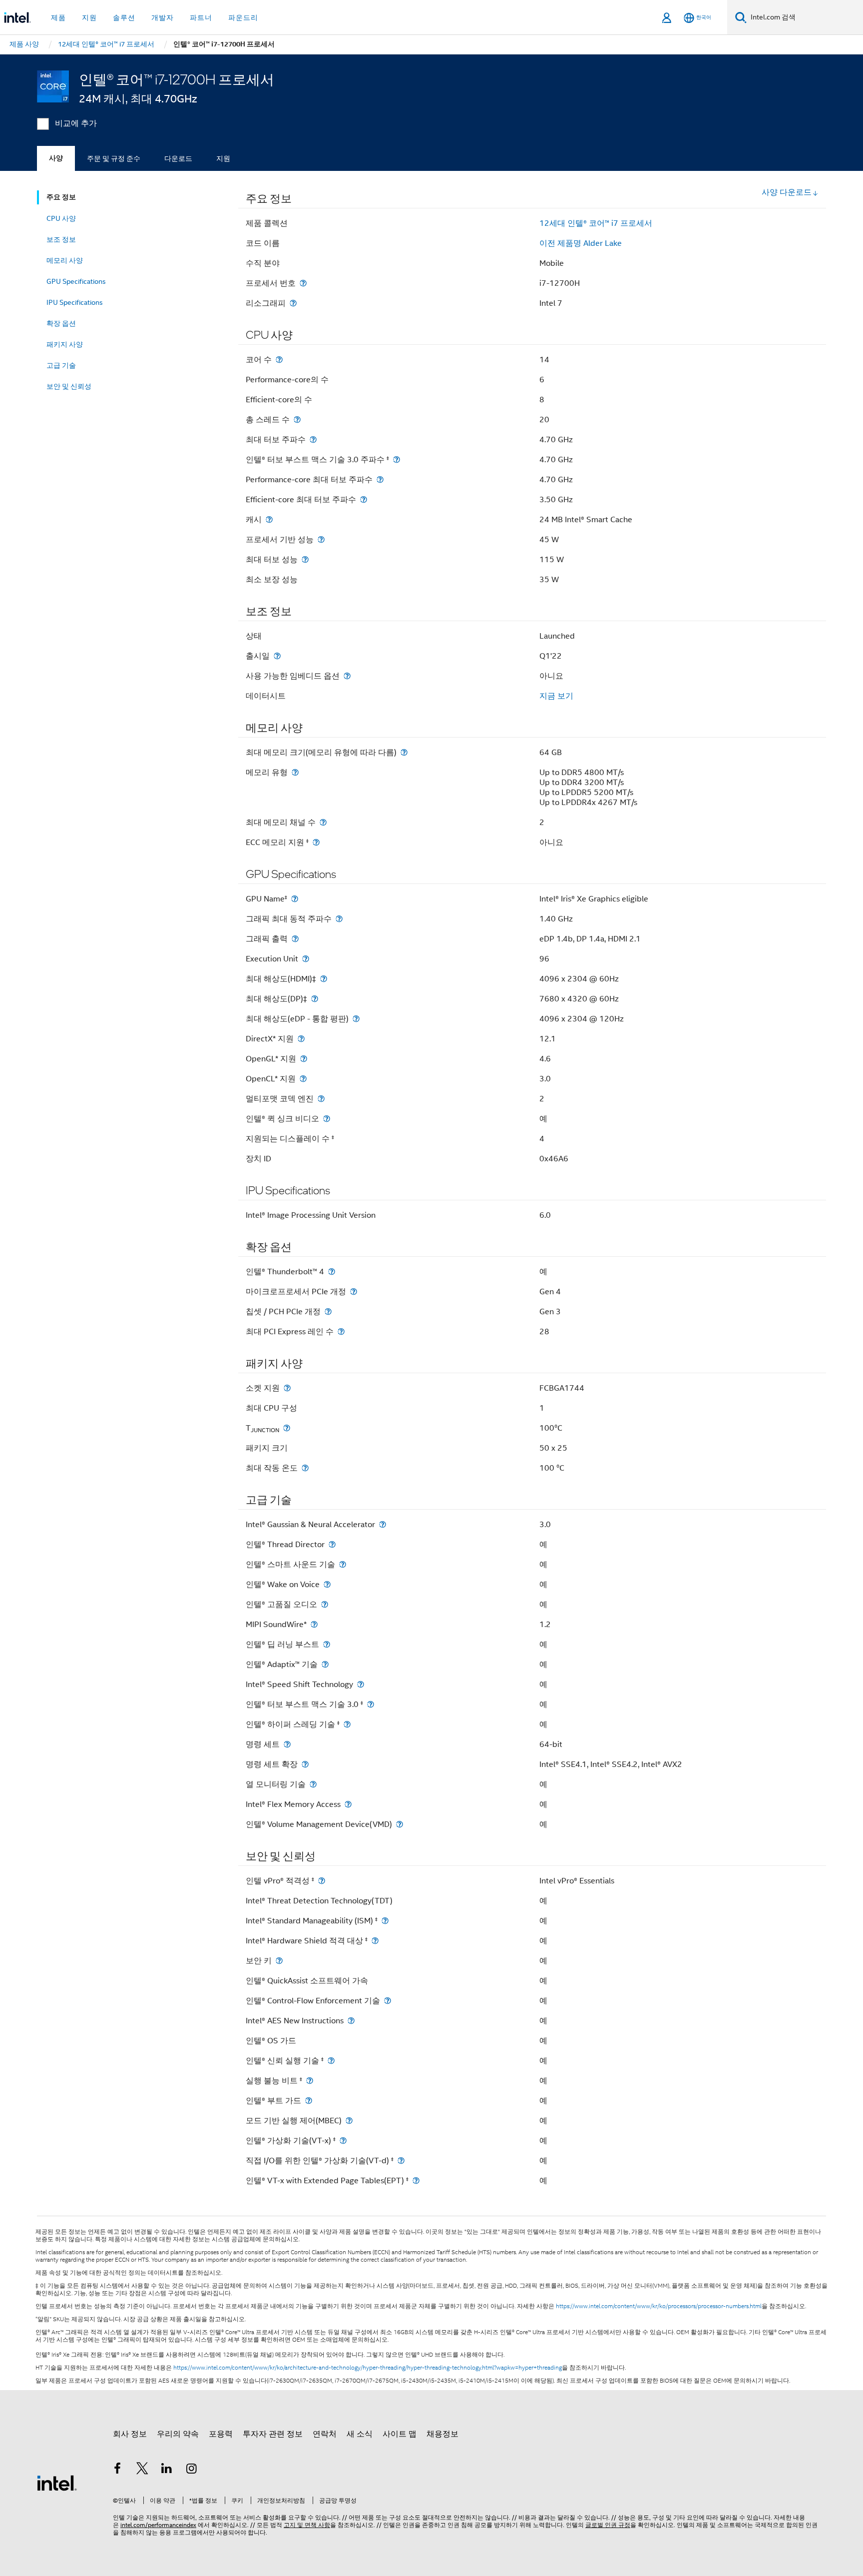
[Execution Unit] (306, 959)
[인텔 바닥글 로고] (57, 2483)
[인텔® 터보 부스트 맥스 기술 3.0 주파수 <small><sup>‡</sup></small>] (397, 459)
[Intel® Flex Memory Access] (348, 1804)
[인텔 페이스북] (117, 2470)
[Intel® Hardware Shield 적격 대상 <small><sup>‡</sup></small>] (375, 1941)
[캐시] (269, 519)
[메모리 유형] (295, 772)
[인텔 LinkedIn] (167, 2470)
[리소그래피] (293, 303)
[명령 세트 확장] (305, 1764)
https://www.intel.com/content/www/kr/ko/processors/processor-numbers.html (659, 2306)
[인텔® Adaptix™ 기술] (325, 1664)
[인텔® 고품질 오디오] (325, 1604)
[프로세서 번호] (303, 283)
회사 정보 (130, 2434)
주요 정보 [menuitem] (61, 197)
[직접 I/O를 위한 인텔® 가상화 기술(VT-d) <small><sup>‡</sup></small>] (401, 2160)
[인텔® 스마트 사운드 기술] (343, 1564)
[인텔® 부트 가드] (309, 2101)
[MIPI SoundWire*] (314, 1624)
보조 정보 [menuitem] (61, 239)
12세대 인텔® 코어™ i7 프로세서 (596, 223)
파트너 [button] (201, 17)
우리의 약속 (178, 2434)
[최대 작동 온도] (305, 1468)
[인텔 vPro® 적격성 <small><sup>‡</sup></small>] (322, 1881)
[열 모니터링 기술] (313, 1784)
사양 (56, 158)
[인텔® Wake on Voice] (327, 1584)
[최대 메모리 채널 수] (323, 822)
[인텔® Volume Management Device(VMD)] (400, 1824)
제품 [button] (58, 17)
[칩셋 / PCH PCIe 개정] (328, 1311)
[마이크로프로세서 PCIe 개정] (354, 1291)
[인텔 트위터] (142, 2470)
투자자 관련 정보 (273, 2434)
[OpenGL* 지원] (304, 1059)
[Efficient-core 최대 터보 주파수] (364, 499)
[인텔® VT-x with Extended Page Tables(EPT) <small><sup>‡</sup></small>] (416, 2180)
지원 (223, 158)
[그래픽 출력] (295, 939)
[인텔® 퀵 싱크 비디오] (327, 1119)
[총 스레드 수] (297, 420)
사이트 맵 (400, 2434)
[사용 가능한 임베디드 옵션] (347, 676)
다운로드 (178, 158)
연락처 (325, 2434)
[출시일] (277, 656)
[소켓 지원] (287, 1388)
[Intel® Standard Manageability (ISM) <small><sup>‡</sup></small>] (385, 1921)
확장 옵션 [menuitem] (61, 323)
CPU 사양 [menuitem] (61, 218)
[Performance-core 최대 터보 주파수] (380, 479)
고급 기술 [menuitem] (61, 365)
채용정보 (442, 2434)
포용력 (221, 2434)
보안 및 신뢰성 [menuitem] (69, 386)
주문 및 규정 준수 (114, 158)
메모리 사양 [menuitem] (65, 260)
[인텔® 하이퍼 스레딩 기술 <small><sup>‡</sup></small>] (347, 1724)
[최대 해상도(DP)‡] (315, 999)
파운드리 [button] (243, 17)
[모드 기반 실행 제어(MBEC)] (349, 2121)
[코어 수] (279, 360)
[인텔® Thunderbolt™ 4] (332, 1272)
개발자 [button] (163, 17)
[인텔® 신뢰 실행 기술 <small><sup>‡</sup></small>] (331, 2061)
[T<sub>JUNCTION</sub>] (287, 1428)
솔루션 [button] (124, 17)
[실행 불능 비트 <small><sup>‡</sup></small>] (310, 2081)
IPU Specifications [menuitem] (75, 302)
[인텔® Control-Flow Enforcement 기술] (388, 2001)
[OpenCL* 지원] (303, 1079)
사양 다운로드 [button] (787, 192)
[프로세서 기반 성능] (321, 539)
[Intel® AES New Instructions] (351, 2021)
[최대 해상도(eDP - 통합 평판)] (356, 1019)
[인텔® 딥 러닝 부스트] (327, 1644)
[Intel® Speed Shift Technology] (361, 1684)
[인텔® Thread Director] (332, 1544)
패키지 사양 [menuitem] (65, 344)
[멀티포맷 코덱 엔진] (321, 1099)
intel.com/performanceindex (158, 2525)
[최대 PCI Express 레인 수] (341, 1331)
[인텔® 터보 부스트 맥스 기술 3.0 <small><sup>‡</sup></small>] (371, 1704)
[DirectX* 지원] (301, 1039)
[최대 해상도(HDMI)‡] (324, 979)
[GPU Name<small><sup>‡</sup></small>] (295, 899)
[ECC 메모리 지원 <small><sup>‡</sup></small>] (316, 842)
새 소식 (360, 2434)
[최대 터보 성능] (305, 559)
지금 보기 (556, 696)
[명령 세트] (287, 1744)
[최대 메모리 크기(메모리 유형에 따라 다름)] (404, 752)
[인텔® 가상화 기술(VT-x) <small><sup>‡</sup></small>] (343, 2141)
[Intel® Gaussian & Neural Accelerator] (383, 1524)
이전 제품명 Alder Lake (581, 243)
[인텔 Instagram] (192, 2470)
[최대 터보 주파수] (313, 439)
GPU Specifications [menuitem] (76, 281)
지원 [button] (89, 17)
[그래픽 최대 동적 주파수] (339, 919)
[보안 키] (279, 1961)
